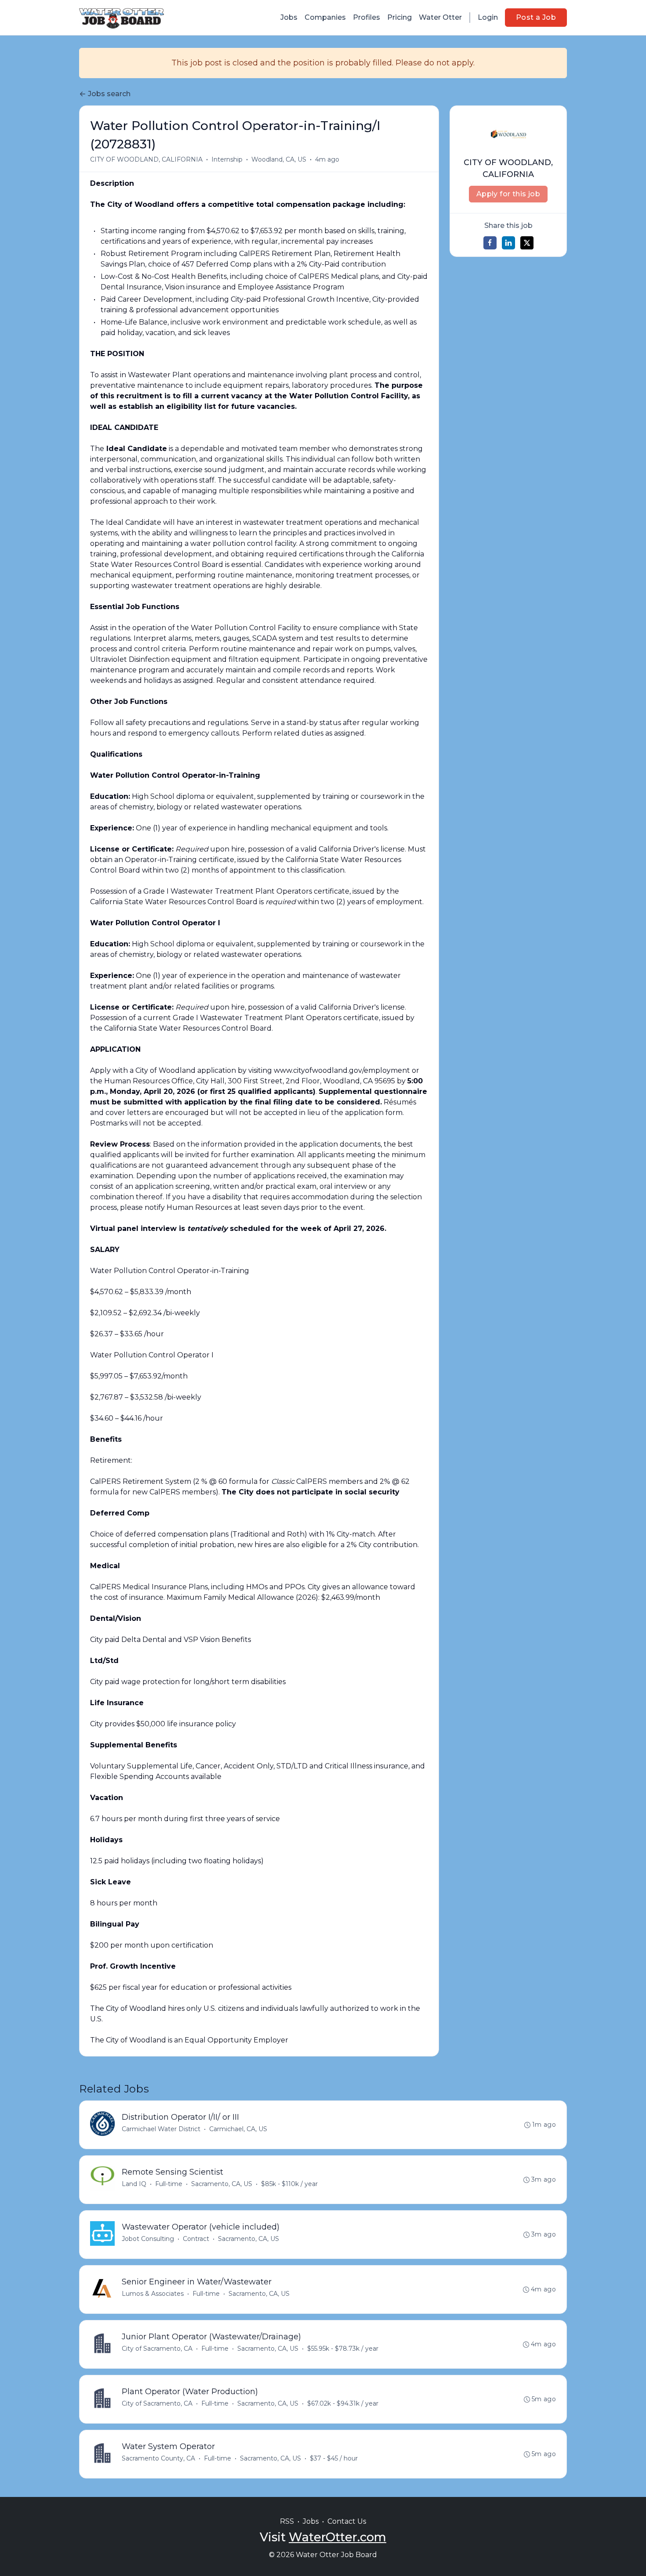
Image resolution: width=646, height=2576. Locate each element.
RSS (287, 2521)
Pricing (399, 17)
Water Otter (440, 17)
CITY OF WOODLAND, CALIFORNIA (146, 159)
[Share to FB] (490, 243)
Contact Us (347, 2521)
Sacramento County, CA (158, 2458)
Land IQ (134, 2184)
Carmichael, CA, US (238, 2129)
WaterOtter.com (338, 2537)
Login (488, 17)
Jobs (289, 17)
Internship (227, 159)
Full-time (169, 2184)
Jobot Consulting (148, 2239)
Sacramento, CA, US (222, 2184)
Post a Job (536, 17)
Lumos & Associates (153, 2294)
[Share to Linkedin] (508, 243)
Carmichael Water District (161, 2129)
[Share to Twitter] (527, 243)
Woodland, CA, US (279, 159)
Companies (325, 17)
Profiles (367, 17)
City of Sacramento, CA (157, 2349)
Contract (196, 2239)
